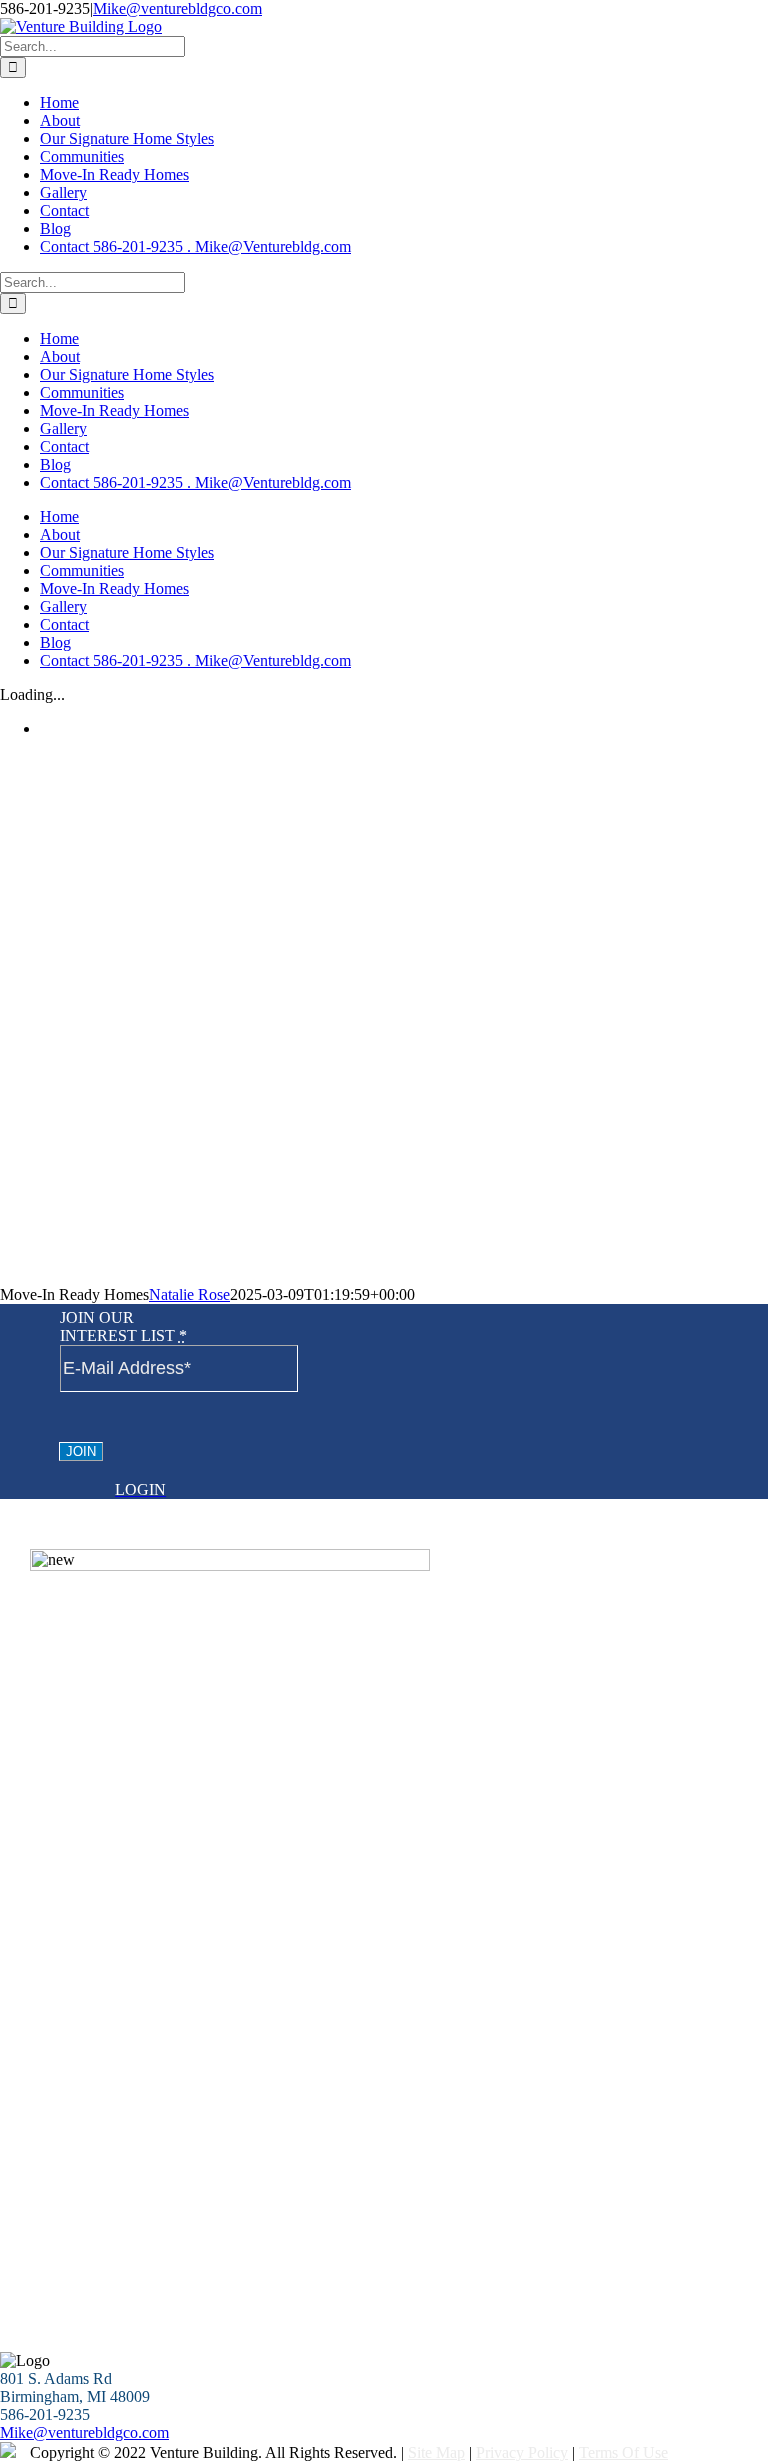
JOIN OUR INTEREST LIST (123, 1326)
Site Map (436, 2452)
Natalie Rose (189, 1294)
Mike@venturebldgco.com (177, 8)
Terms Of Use (623, 2452)
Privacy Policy (522, 2452)
